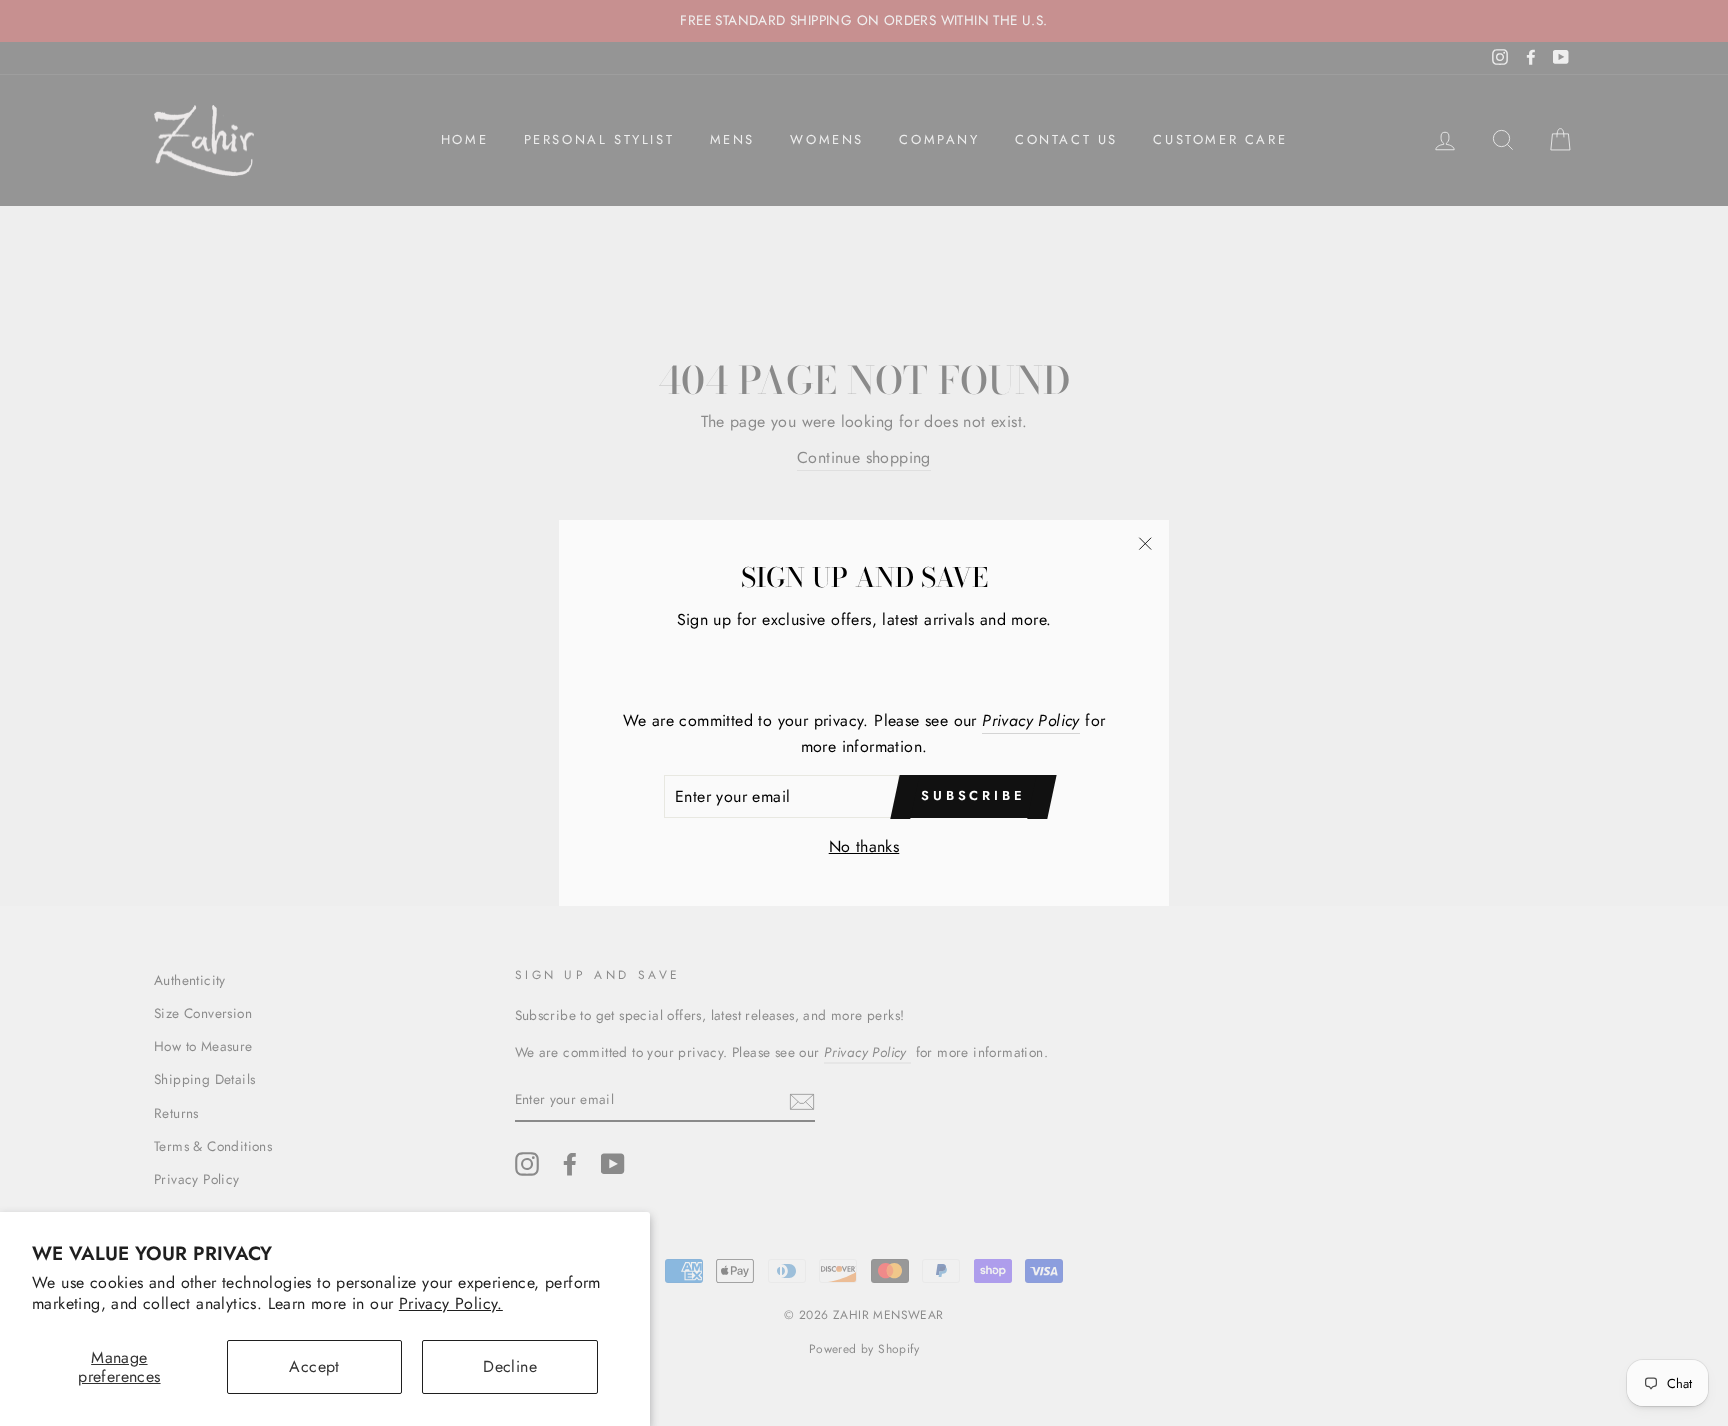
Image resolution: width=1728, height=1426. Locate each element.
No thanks (864, 846)
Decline (510, 1366)
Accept (314, 1366)
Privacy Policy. (451, 1303)
